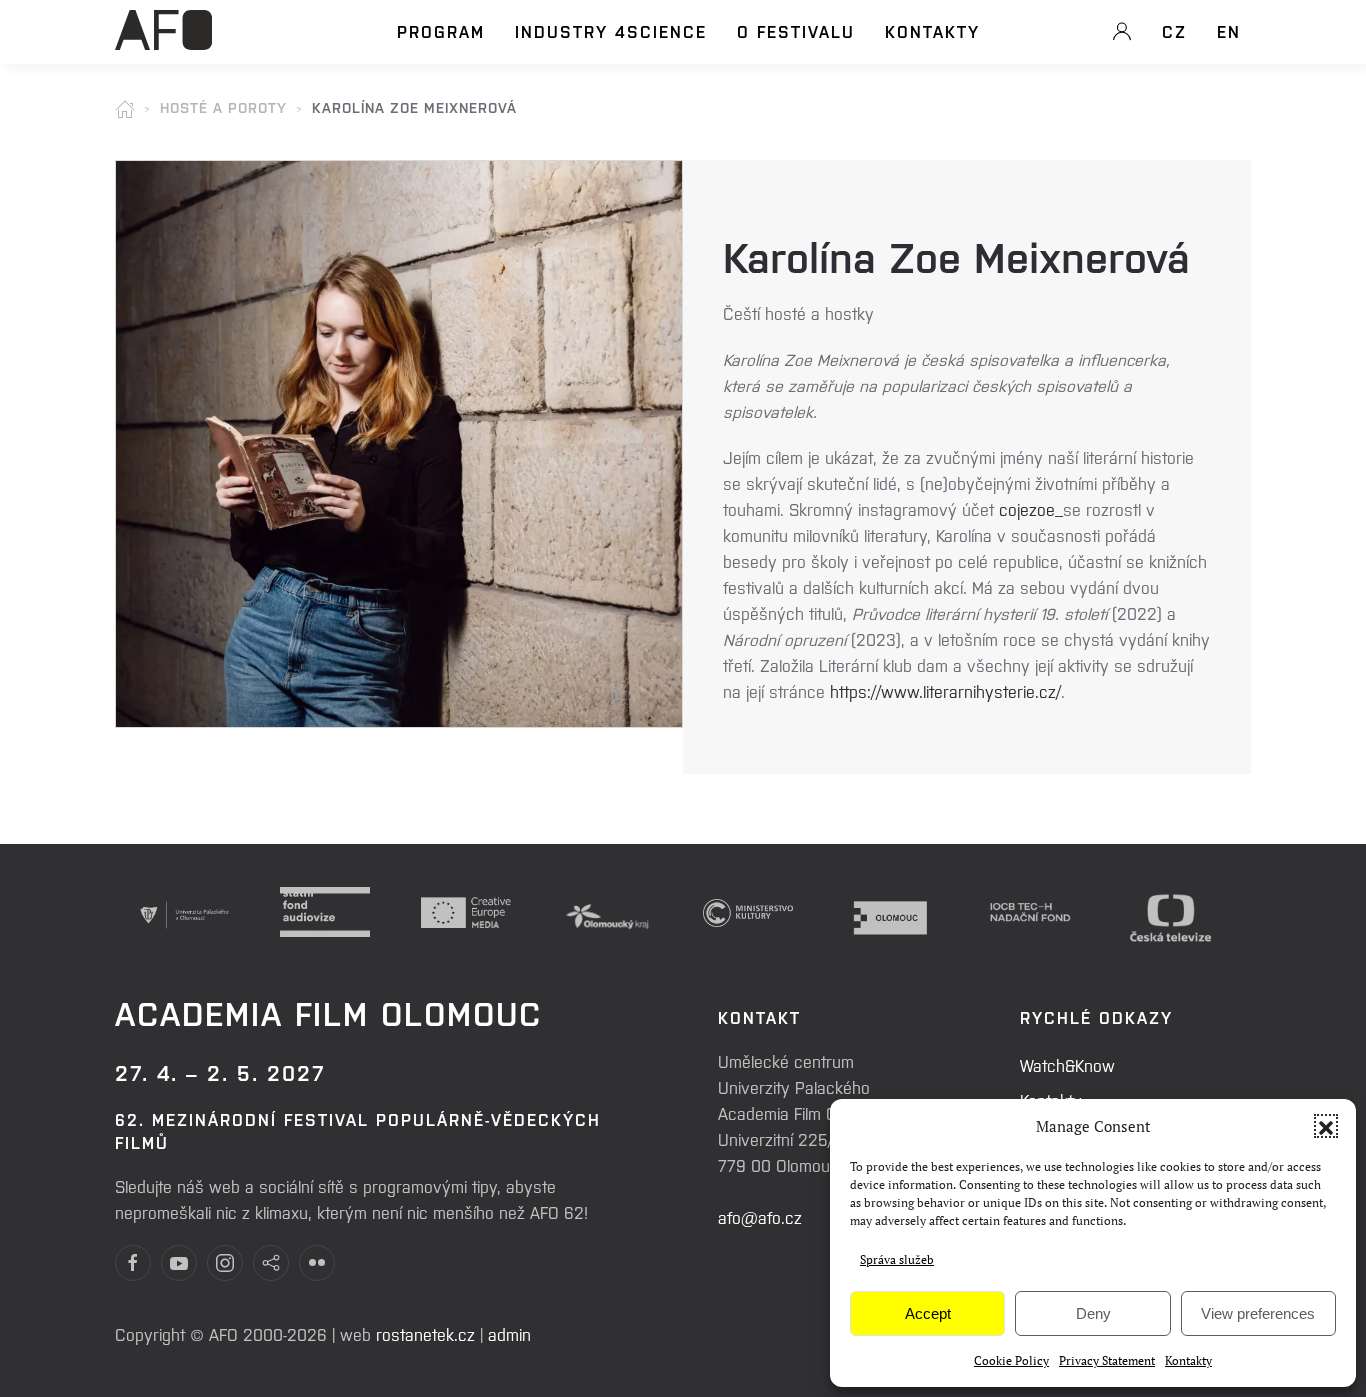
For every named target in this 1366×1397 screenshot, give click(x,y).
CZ (1174, 31)
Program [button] (441, 31)
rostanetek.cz (425, 1334)
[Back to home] (163, 41)
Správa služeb (897, 1259)
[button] (1326, 1126)
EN (1229, 31)
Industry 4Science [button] (611, 31)
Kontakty (1188, 1360)
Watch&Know (1067, 1065)
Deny (1093, 1313)
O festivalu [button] (796, 31)
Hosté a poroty (223, 107)
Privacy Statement (1107, 1360)
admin (509, 1334)
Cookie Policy (1011, 1360)
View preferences (1258, 1313)
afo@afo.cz (760, 1217)
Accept (928, 1313)
